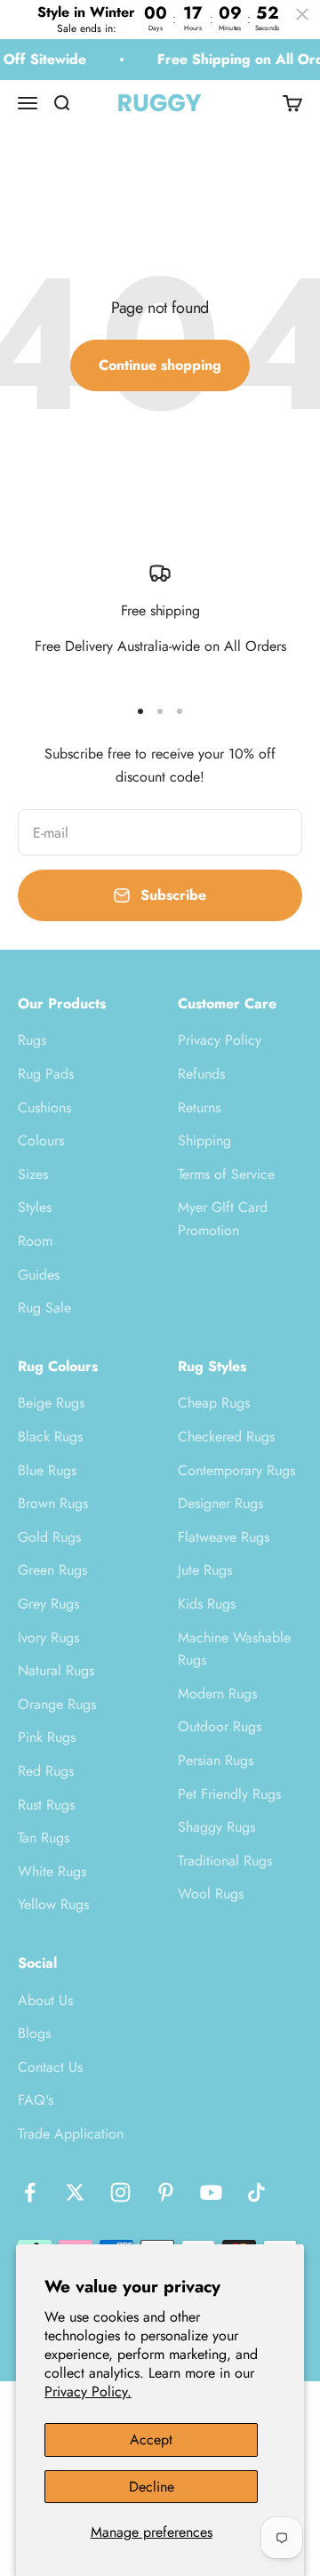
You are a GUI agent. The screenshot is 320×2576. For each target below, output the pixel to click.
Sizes (33, 1174)
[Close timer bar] (302, 14)
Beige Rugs (51, 1403)
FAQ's (36, 2100)
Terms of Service (226, 1174)
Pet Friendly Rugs (229, 1794)
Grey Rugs (48, 1604)
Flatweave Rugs (224, 1537)
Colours (41, 1140)
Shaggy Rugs (216, 1827)
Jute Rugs (205, 1570)
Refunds (201, 1074)
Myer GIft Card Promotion (223, 1219)
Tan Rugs (44, 1838)
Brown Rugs (53, 1503)
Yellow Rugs (53, 1904)
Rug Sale (44, 1308)
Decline (152, 2487)
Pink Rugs (47, 1737)
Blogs (34, 2033)
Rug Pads (46, 1074)
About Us (45, 2000)
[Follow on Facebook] (30, 2192)
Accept (151, 2440)
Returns (199, 1107)
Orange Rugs (57, 1704)
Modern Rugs (217, 1693)
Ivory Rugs (48, 1637)
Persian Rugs (216, 1760)
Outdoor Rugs (220, 1726)
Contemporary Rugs (236, 1470)
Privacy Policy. (88, 2391)
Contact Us (50, 2067)
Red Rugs (46, 1771)
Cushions (44, 1107)
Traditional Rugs (225, 1861)
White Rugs (52, 1871)
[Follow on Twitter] (75, 2192)
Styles (35, 1207)
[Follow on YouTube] (211, 2192)
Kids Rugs (207, 1604)
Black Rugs (50, 1436)
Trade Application (71, 2134)
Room (35, 1241)
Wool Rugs (211, 1894)
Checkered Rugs (226, 1436)
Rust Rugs (46, 1805)
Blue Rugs (47, 1470)
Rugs (32, 1040)
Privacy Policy (220, 1040)
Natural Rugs (56, 1670)
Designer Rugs (220, 1503)
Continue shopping (160, 365)
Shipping (204, 1140)
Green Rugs (52, 1570)
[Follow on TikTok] (256, 2192)
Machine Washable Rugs (234, 1649)
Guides (39, 1275)
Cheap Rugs (214, 1403)
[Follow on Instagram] (120, 2192)
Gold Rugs (49, 1537)
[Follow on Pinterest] (166, 2192)
